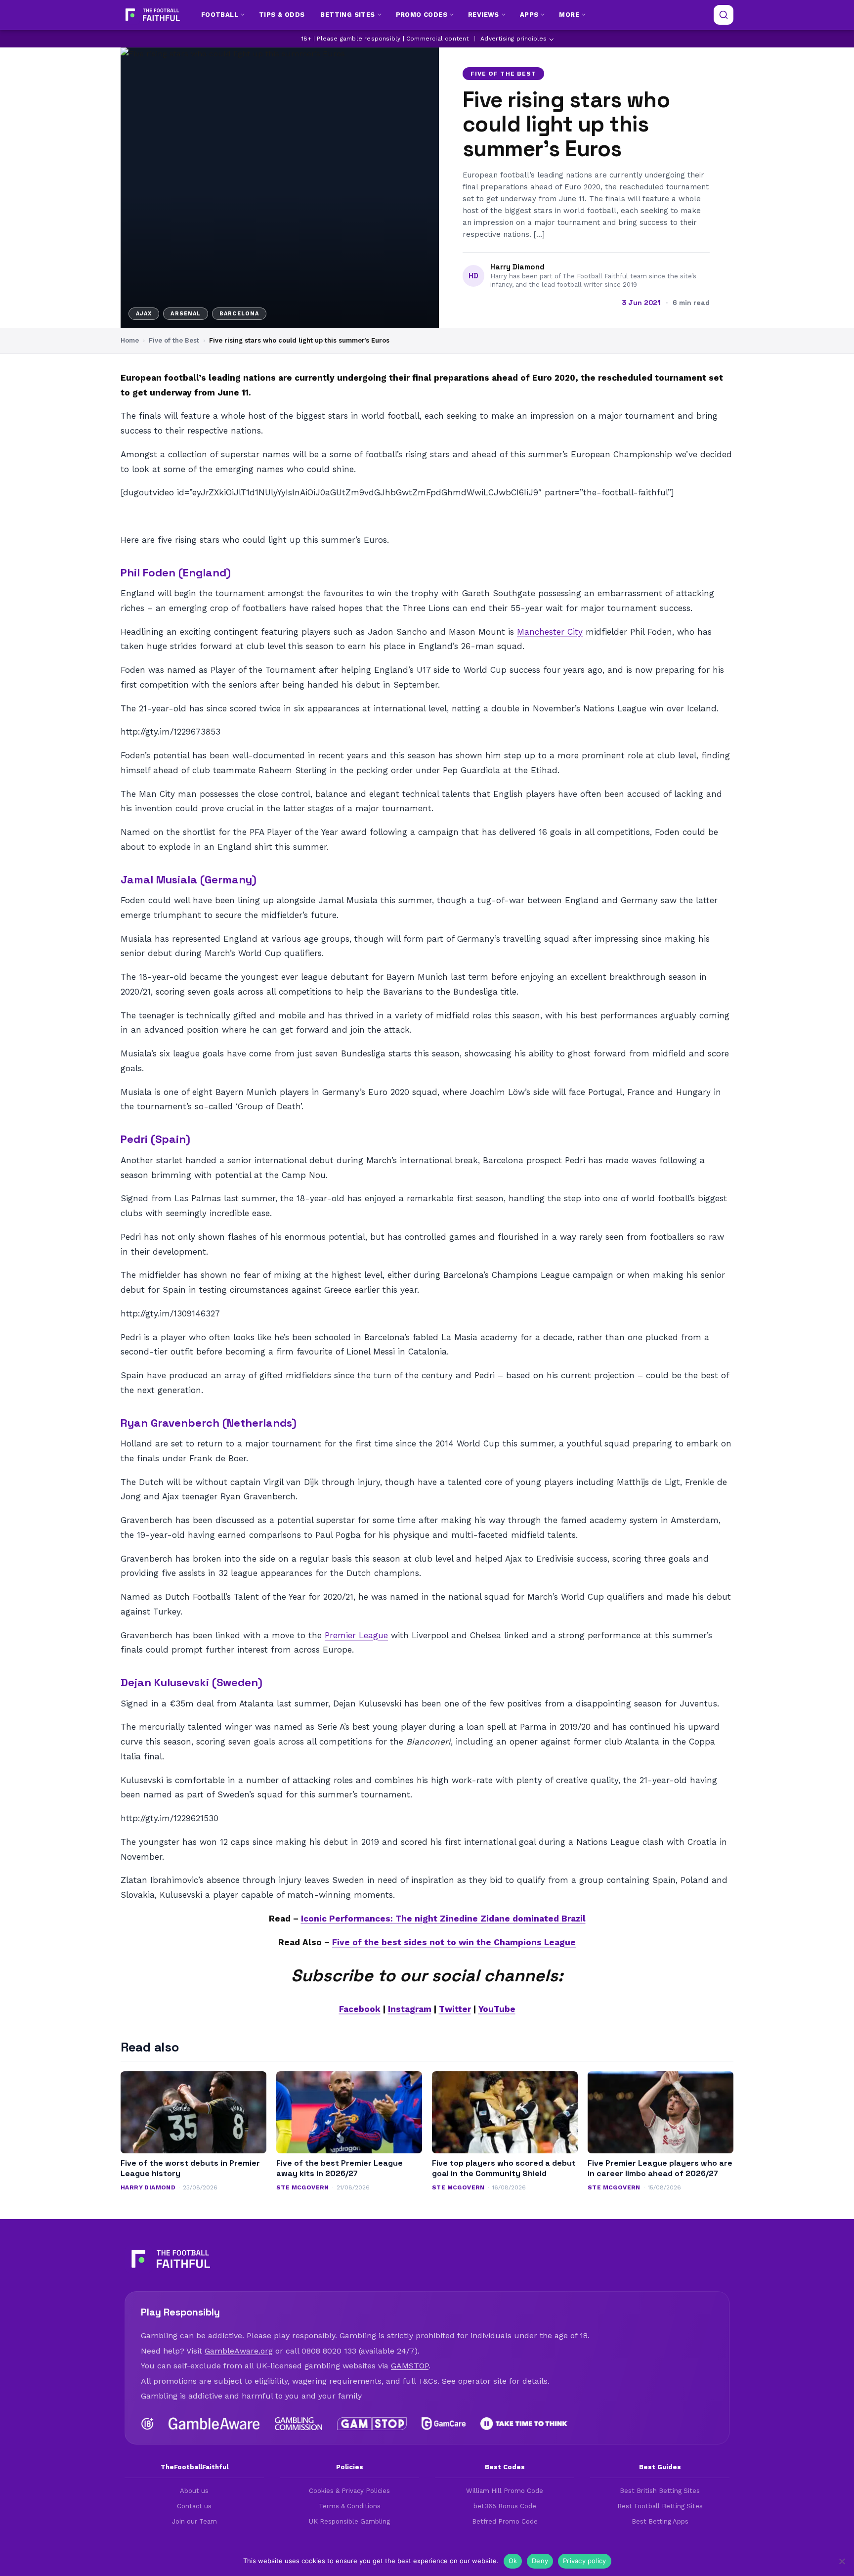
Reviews (484, 15)
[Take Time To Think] (525, 2424)
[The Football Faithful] (151, 15)
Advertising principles (513, 39)
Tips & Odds (282, 15)
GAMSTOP (410, 2366)
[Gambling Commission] (299, 2424)
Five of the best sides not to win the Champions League (454, 1942)
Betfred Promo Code (505, 2521)
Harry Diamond (517, 267)
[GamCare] (443, 2424)
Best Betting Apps (660, 2521)
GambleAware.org (239, 2351)
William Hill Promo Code (505, 2491)
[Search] (724, 15)
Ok (513, 2561)
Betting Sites (347, 15)
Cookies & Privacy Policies (349, 2491)
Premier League (356, 1635)
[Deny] (842, 2561)
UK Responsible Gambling (349, 2521)
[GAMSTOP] (372, 2424)
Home (130, 340)
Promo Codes (422, 15)
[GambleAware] (214, 2424)
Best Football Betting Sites (660, 2506)
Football (220, 15)
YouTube (497, 2009)
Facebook (360, 2009)
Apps (529, 15)
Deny (540, 2561)
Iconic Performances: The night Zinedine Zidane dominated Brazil (443, 1919)
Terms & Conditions (350, 2506)
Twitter (455, 2009)
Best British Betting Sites (660, 2491)
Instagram (410, 2009)
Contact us (194, 2506)
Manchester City (550, 632)
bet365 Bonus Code (505, 2506)
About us (194, 2491)
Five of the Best (503, 74)
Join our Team (194, 2521)
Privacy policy (585, 2561)
